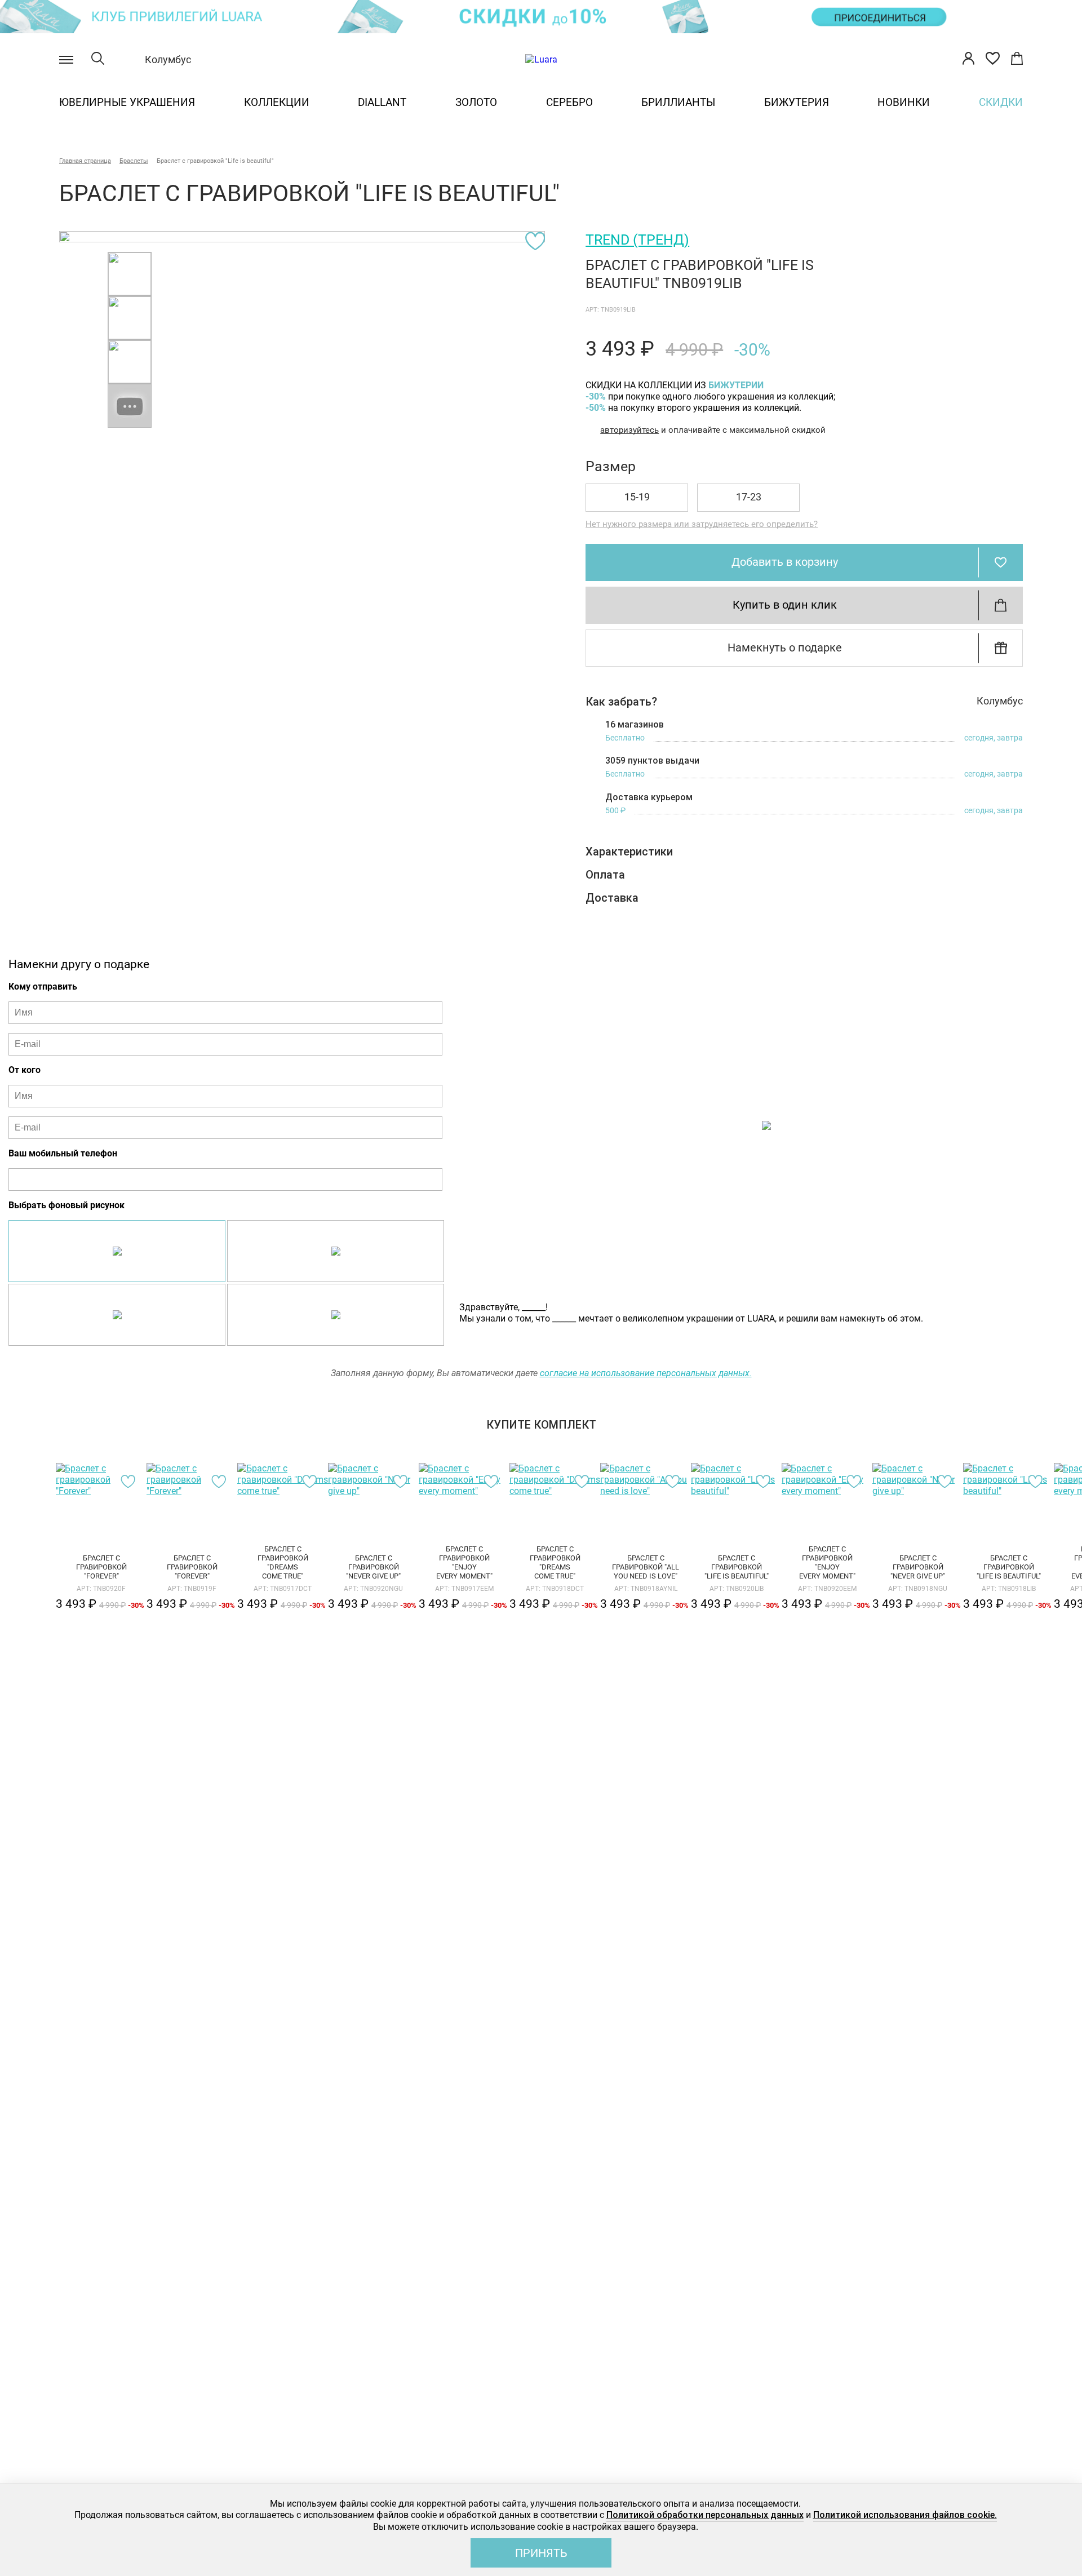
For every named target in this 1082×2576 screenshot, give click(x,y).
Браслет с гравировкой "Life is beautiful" (737, 1567)
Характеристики (629, 852)
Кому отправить (43, 986)
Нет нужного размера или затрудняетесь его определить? (702, 524)
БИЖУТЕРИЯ (797, 102)
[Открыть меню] (66, 60)
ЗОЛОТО (476, 102)
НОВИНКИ (904, 102)
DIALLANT (382, 102)
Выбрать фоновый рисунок (66, 1205)
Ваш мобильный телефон (63, 1153)
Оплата (605, 875)
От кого (25, 1070)
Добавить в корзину (785, 562)
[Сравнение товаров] (993, 60)
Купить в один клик (785, 605)
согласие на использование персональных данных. (646, 1373)
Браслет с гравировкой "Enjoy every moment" (464, 1563)
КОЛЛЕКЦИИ (277, 102)
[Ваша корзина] (1017, 60)
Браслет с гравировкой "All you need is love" (646, 1567)
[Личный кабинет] (968, 60)
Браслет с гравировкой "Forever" (101, 1567)
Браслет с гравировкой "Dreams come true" (283, 1563)
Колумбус (168, 59)
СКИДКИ (1001, 102)
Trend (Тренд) (637, 240)
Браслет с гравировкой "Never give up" (373, 1567)
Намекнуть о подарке (785, 648)
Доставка (612, 898)
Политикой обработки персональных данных (705, 2515)
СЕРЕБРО (569, 102)
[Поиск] (98, 60)
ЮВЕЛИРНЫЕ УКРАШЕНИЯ (127, 102)
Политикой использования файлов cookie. (905, 2515)
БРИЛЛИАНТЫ (678, 102)
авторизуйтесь (629, 430)
